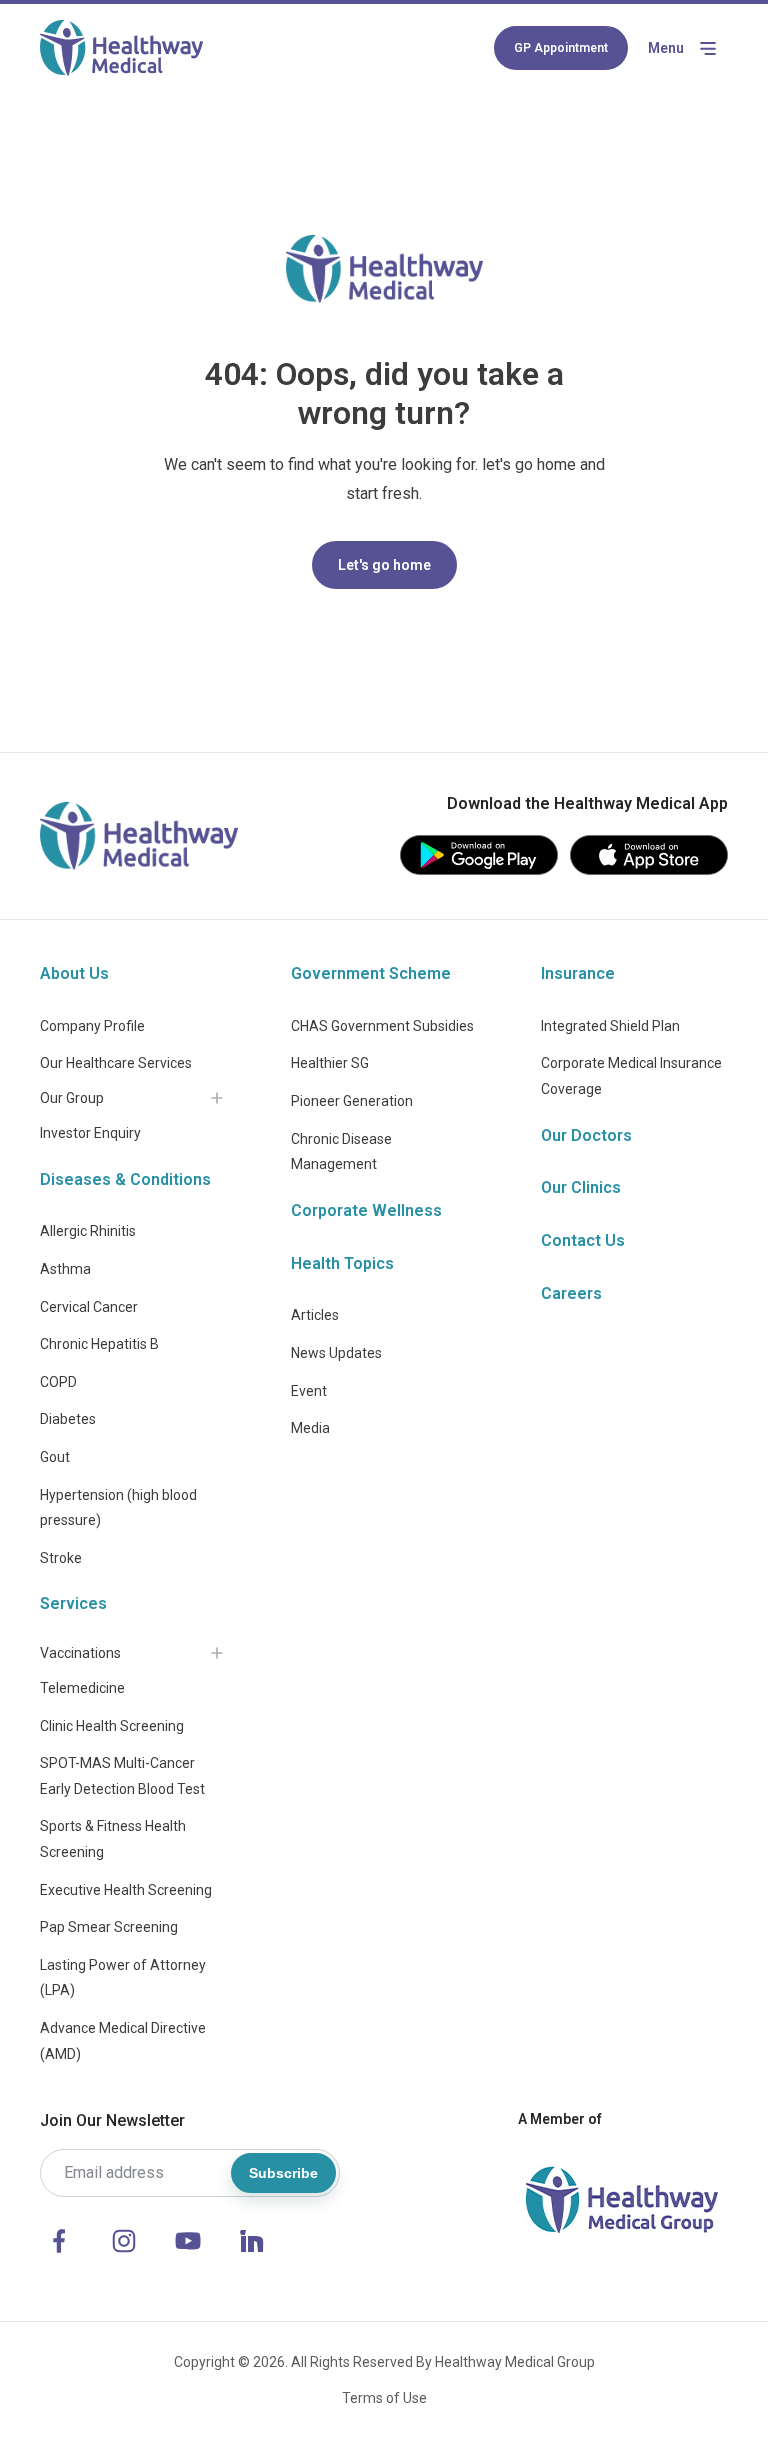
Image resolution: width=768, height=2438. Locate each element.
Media (310, 1428)
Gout (55, 1457)
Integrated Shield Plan (610, 1026)
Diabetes (68, 1419)
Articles (315, 1315)
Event (309, 1391)
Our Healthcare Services (116, 1063)
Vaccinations (80, 1653)
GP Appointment (561, 48)
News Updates (336, 1353)
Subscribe (283, 2173)
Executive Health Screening (126, 1890)
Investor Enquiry (90, 1133)
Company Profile (92, 1026)
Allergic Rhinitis (88, 1231)
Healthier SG (330, 1063)
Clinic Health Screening (112, 1726)
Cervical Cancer (89, 1307)
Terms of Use (384, 2398)
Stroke (61, 1558)
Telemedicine (82, 1688)
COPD (58, 1382)
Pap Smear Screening (109, 1927)
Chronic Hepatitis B (99, 1344)
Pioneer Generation (352, 1101)
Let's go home (384, 565)
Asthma (65, 1269)
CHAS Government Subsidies (382, 1026)
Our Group (72, 1098)
